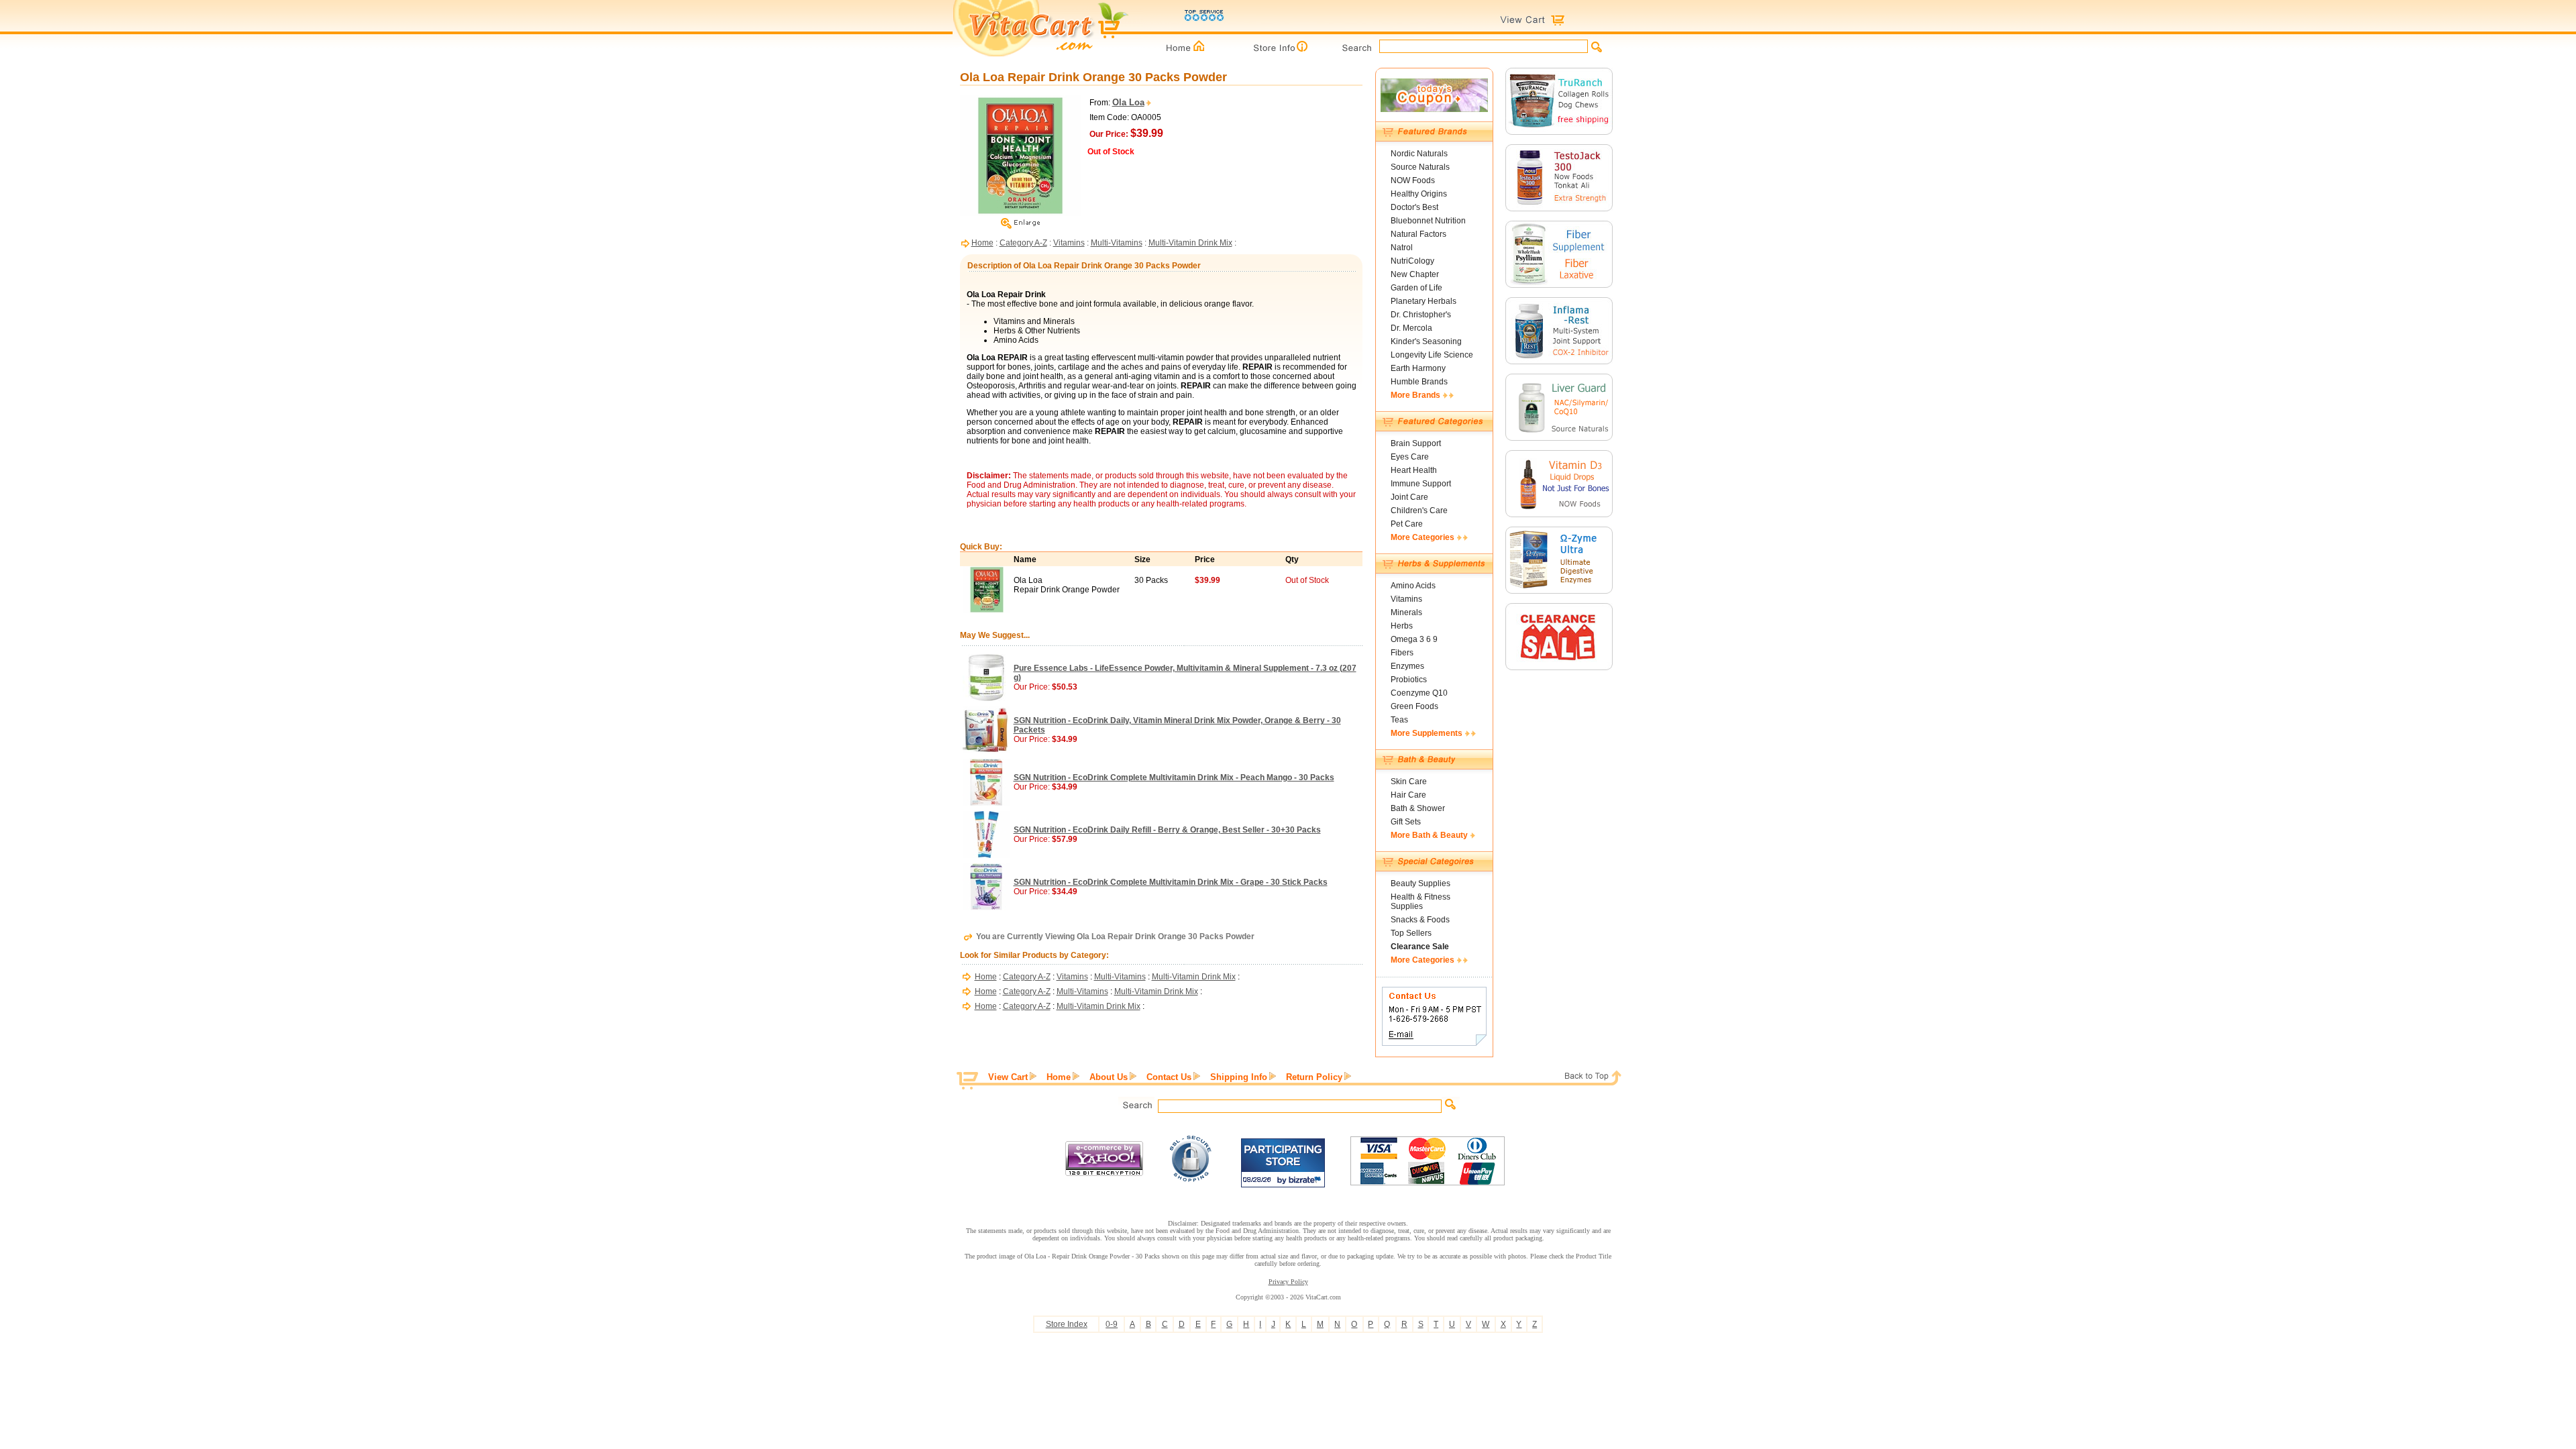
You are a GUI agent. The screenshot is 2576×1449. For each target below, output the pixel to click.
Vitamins (1069, 243)
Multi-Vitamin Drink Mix (1190, 243)
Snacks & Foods (1420, 920)
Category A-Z (1023, 243)
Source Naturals (1420, 167)
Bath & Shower (1418, 808)
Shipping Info (1239, 1077)
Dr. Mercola (1411, 328)
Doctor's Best (1414, 207)
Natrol (1402, 248)
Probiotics (1409, 680)
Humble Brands (1419, 382)
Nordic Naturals (1419, 154)
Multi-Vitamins (1117, 243)
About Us (1109, 1077)
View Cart (1008, 1077)
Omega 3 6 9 (1414, 639)
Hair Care (1408, 795)
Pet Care (1407, 524)
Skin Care (1409, 782)
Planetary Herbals (1424, 301)
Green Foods (1414, 706)
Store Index (1067, 1324)
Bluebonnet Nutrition (1428, 221)
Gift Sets (1406, 822)
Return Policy (1314, 1077)
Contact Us (1169, 1077)
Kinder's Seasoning (1426, 341)
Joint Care (1409, 497)
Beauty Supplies (1420, 883)
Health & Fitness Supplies (1420, 902)
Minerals (1406, 612)
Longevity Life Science (1432, 355)
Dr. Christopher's (1421, 315)
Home (982, 243)
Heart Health (1414, 470)
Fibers (1402, 653)
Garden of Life (1416, 288)
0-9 (1112, 1324)
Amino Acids (1413, 586)
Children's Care (1419, 511)
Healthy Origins (1419, 194)
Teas (1399, 720)
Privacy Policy (1288, 1282)
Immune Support (1421, 484)
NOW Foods (1413, 180)
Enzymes (1407, 666)
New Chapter (1415, 274)
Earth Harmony (1418, 368)
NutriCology (1412, 261)
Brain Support (1416, 443)
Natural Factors (1418, 234)
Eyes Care (1410, 457)
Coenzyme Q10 (1419, 693)
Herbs (1402, 626)
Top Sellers (1411, 933)
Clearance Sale (1420, 947)
